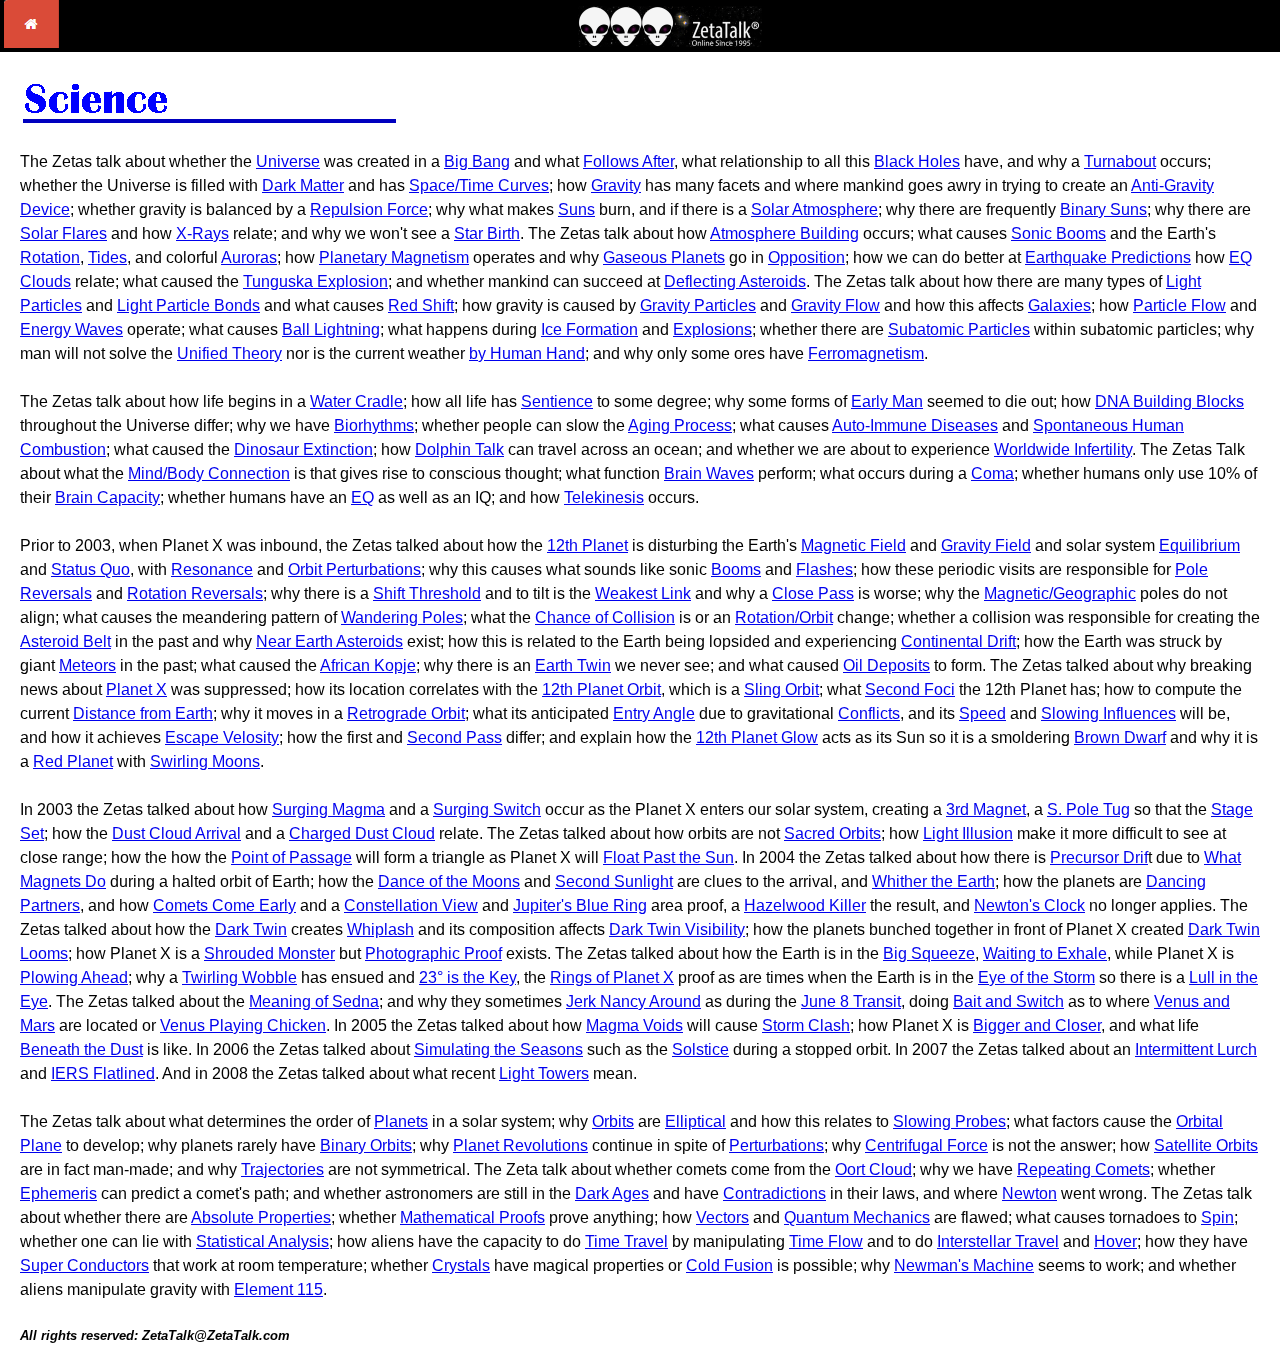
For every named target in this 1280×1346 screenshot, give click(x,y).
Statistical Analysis (262, 1241)
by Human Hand (527, 353)
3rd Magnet (986, 809)
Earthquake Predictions (1108, 257)
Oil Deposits (886, 665)
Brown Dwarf (1120, 737)
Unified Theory (229, 353)
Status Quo (90, 569)
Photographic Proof (433, 953)
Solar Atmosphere (814, 209)
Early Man (887, 401)
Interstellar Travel (998, 1241)
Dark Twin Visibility (677, 929)
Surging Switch (487, 809)
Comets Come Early (224, 905)
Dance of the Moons (449, 881)
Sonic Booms (1058, 233)
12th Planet (587, 545)
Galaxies (1059, 305)
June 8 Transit (851, 1001)
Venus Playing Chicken (243, 1025)
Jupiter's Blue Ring (580, 905)
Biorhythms (374, 425)
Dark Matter (303, 185)
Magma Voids (634, 1025)
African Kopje (368, 665)
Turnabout (1120, 161)
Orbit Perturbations (354, 569)
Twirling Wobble (239, 977)
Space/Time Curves (479, 185)
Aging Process (680, 425)
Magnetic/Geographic (1060, 593)
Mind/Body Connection (209, 473)
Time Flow (826, 1241)
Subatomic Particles (959, 329)
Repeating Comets (1083, 1169)
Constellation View (411, 905)
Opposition (806, 257)
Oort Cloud (873, 1169)
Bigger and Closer (1037, 1025)
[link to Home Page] (31, 42)
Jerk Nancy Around (633, 1001)
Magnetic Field (853, 545)
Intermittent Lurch (1196, 1049)
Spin (1217, 1217)
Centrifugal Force (926, 1145)
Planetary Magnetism (394, 257)
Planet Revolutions (520, 1145)
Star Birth (487, 233)
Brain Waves (709, 473)
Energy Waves (71, 329)
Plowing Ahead (74, 977)
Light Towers (544, 1073)
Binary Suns (1103, 209)
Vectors (722, 1217)
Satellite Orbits (1206, 1145)
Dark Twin (251, 929)
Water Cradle (356, 401)
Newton (1029, 1193)
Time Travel (626, 1241)
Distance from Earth (143, 713)
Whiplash (380, 929)
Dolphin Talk (459, 449)
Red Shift (421, 305)
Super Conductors (84, 1265)
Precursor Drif (1099, 857)
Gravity (616, 185)
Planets (401, 1121)
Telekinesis (604, 497)
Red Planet (73, 761)
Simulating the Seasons (498, 1049)
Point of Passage (291, 857)
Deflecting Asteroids (735, 281)
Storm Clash (806, 1025)
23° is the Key (467, 977)
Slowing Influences (1108, 713)
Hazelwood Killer (805, 905)
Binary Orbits (366, 1145)
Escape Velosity (222, 737)
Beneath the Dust (81, 1049)
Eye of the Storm (1036, 977)
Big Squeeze (929, 953)
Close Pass (813, 593)
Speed (982, 713)
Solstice (700, 1049)
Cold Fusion (729, 1265)
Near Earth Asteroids (329, 641)
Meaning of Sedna (314, 1001)
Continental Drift (958, 641)
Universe (288, 161)
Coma (992, 473)
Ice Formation (589, 329)
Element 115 (278, 1289)
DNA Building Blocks (1169, 401)
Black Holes (917, 161)
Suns (576, 209)
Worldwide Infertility (1063, 449)
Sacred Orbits (832, 833)
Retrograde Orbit (406, 713)
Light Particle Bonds (188, 305)
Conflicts (869, 713)
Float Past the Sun (668, 857)
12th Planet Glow (757, 737)
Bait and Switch (1008, 1001)
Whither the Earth (933, 881)
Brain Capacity (107, 497)
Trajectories (282, 1169)
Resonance (212, 569)
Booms (736, 569)
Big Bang (477, 161)
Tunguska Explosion (315, 281)
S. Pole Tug (1088, 809)
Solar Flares (63, 233)
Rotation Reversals (195, 593)
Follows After (628, 161)
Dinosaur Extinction (303, 449)
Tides (107, 257)
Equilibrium (1199, 545)
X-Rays (202, 233)
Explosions (712, 329)
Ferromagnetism (866, 353)
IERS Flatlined (103, 1073)
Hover (1115, 1241)
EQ (362, 497)
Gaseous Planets (664, 257)
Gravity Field (986, 545)
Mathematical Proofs (472, 1217)
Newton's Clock (1029, 905)
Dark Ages (612, 1193)
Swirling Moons (205, 761)
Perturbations (776, 1145)
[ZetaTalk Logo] (670, 41)
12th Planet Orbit (601, 689)
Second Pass (454, 737)
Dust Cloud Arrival (176, 833)
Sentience (557, 401)
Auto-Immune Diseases (915, 425)
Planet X (136, 689)
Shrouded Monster (269, 953)
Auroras (249, 257)
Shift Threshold (427, 593)
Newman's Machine (964, 1265)
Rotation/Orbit (784, 617)
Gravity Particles (698, 305)
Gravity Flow (835, 305)
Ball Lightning (331, 329)
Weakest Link (643, 593)
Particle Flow (1179, 305)
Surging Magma (328, 809)
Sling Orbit (781, 689)
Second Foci (910, 689)
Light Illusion (968, 833)
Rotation (50, 257)
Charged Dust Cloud (362, 833)
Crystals (461, 1265)
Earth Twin (573, 665)
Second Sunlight (614, 881)
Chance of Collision (605, 617)
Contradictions (774, 1193)
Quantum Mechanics (857, 1217)
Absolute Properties (261, 1217)
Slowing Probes (949, 1121)
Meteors (87, 665)
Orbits (613, 1121)
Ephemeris (58, 1193)
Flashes (824, 569)
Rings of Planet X (612, 977)
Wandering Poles (402, 617)
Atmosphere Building (784, 233)
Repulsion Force (369, 209)
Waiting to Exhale (1045, 953)
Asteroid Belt (65, 641)
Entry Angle (654, 713)
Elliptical (695, 1121)
